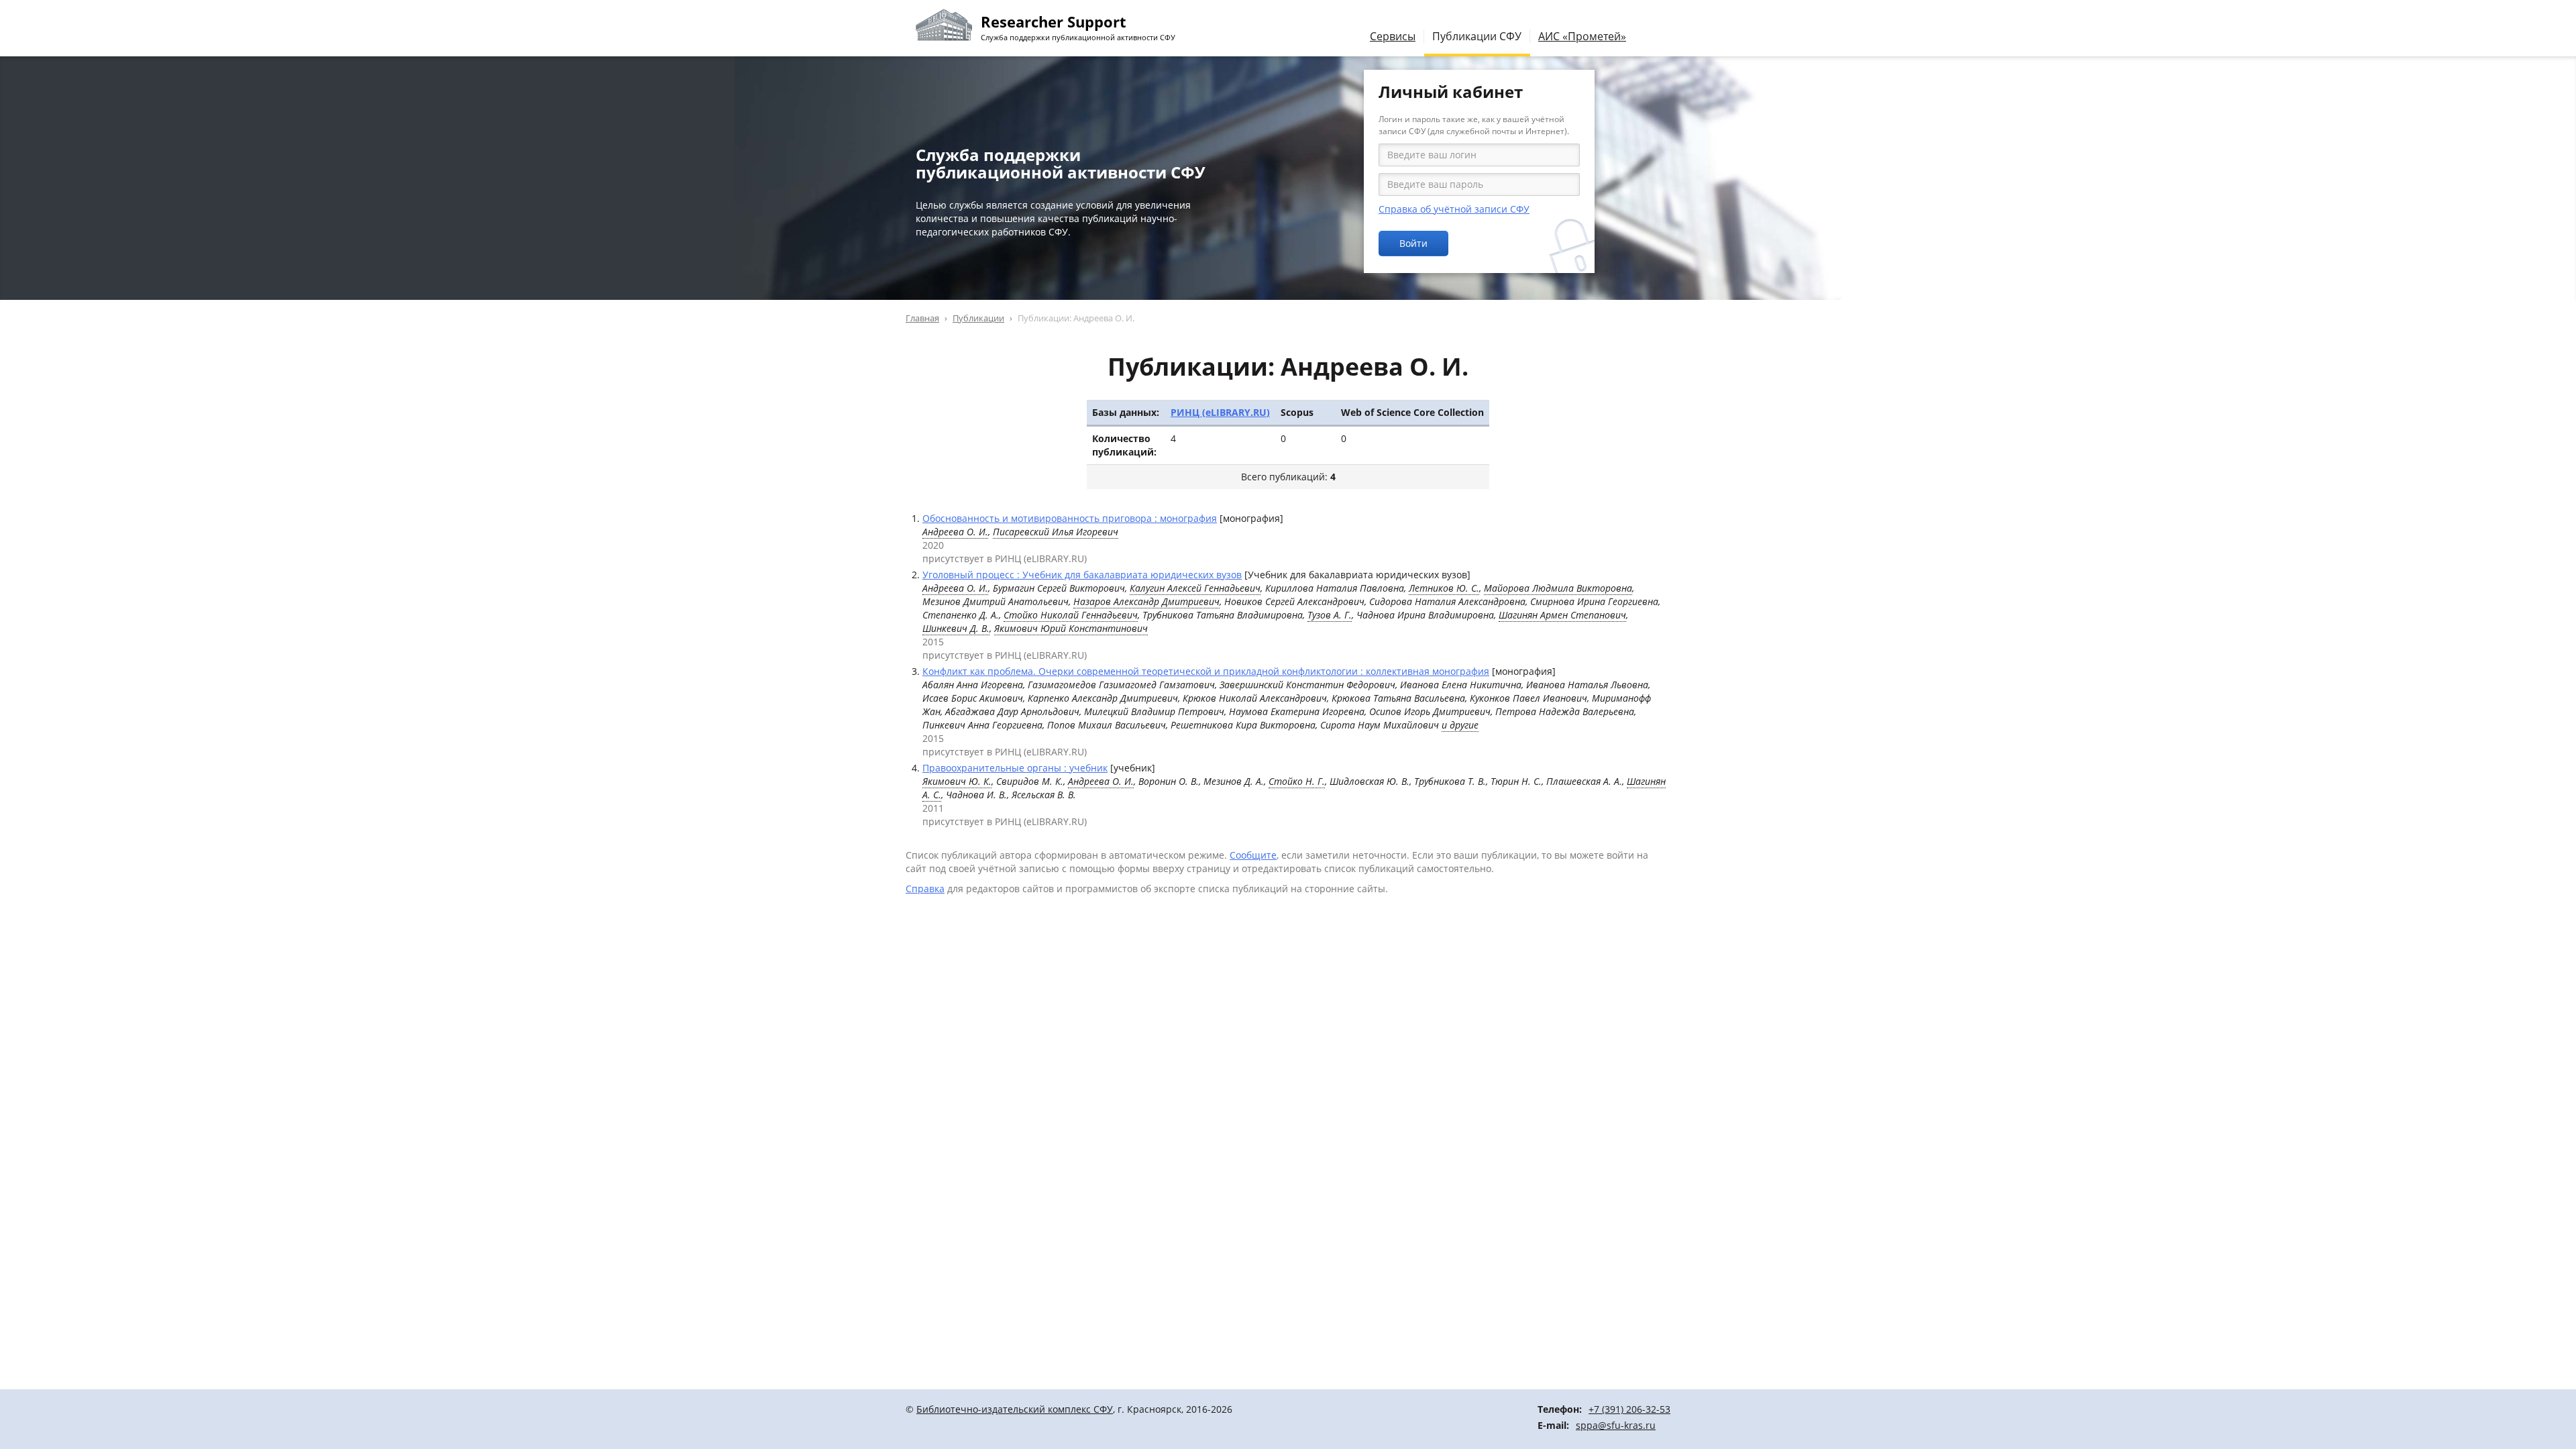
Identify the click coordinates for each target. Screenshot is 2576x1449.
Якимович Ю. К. (957, 781)
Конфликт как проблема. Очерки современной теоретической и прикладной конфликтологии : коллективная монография (1206, 671)
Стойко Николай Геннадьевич (1071, 615)
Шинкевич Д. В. (956, 628)
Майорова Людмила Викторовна (1558, 588)
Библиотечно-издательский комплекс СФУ (1015, 1409)
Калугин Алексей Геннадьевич (1195, 588)
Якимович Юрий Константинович (1071, 628)
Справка (925, 889)
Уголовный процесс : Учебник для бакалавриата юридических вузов (1082, 575)
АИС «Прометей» (1582, 36)
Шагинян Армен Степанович (1562, 615)
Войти (1413, 243)
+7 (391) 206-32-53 (1629, 1409)
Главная (922, 318)
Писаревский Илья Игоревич (1056, 532)
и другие (1460, 725)
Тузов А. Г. (1330, 615)
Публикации (978, 318)
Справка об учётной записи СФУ (1454, 209)
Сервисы (1393, 36)
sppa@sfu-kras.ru (1616, 1425)
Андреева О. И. (955, 532)
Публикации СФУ (1477, 36)
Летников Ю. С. (1444, 588)
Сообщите (1253, 855)
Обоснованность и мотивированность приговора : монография (1070, 518)
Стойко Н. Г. (1297, 781)
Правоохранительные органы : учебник (1015, 768)
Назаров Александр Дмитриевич (1146, 601)
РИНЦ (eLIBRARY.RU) (1220, 412)
